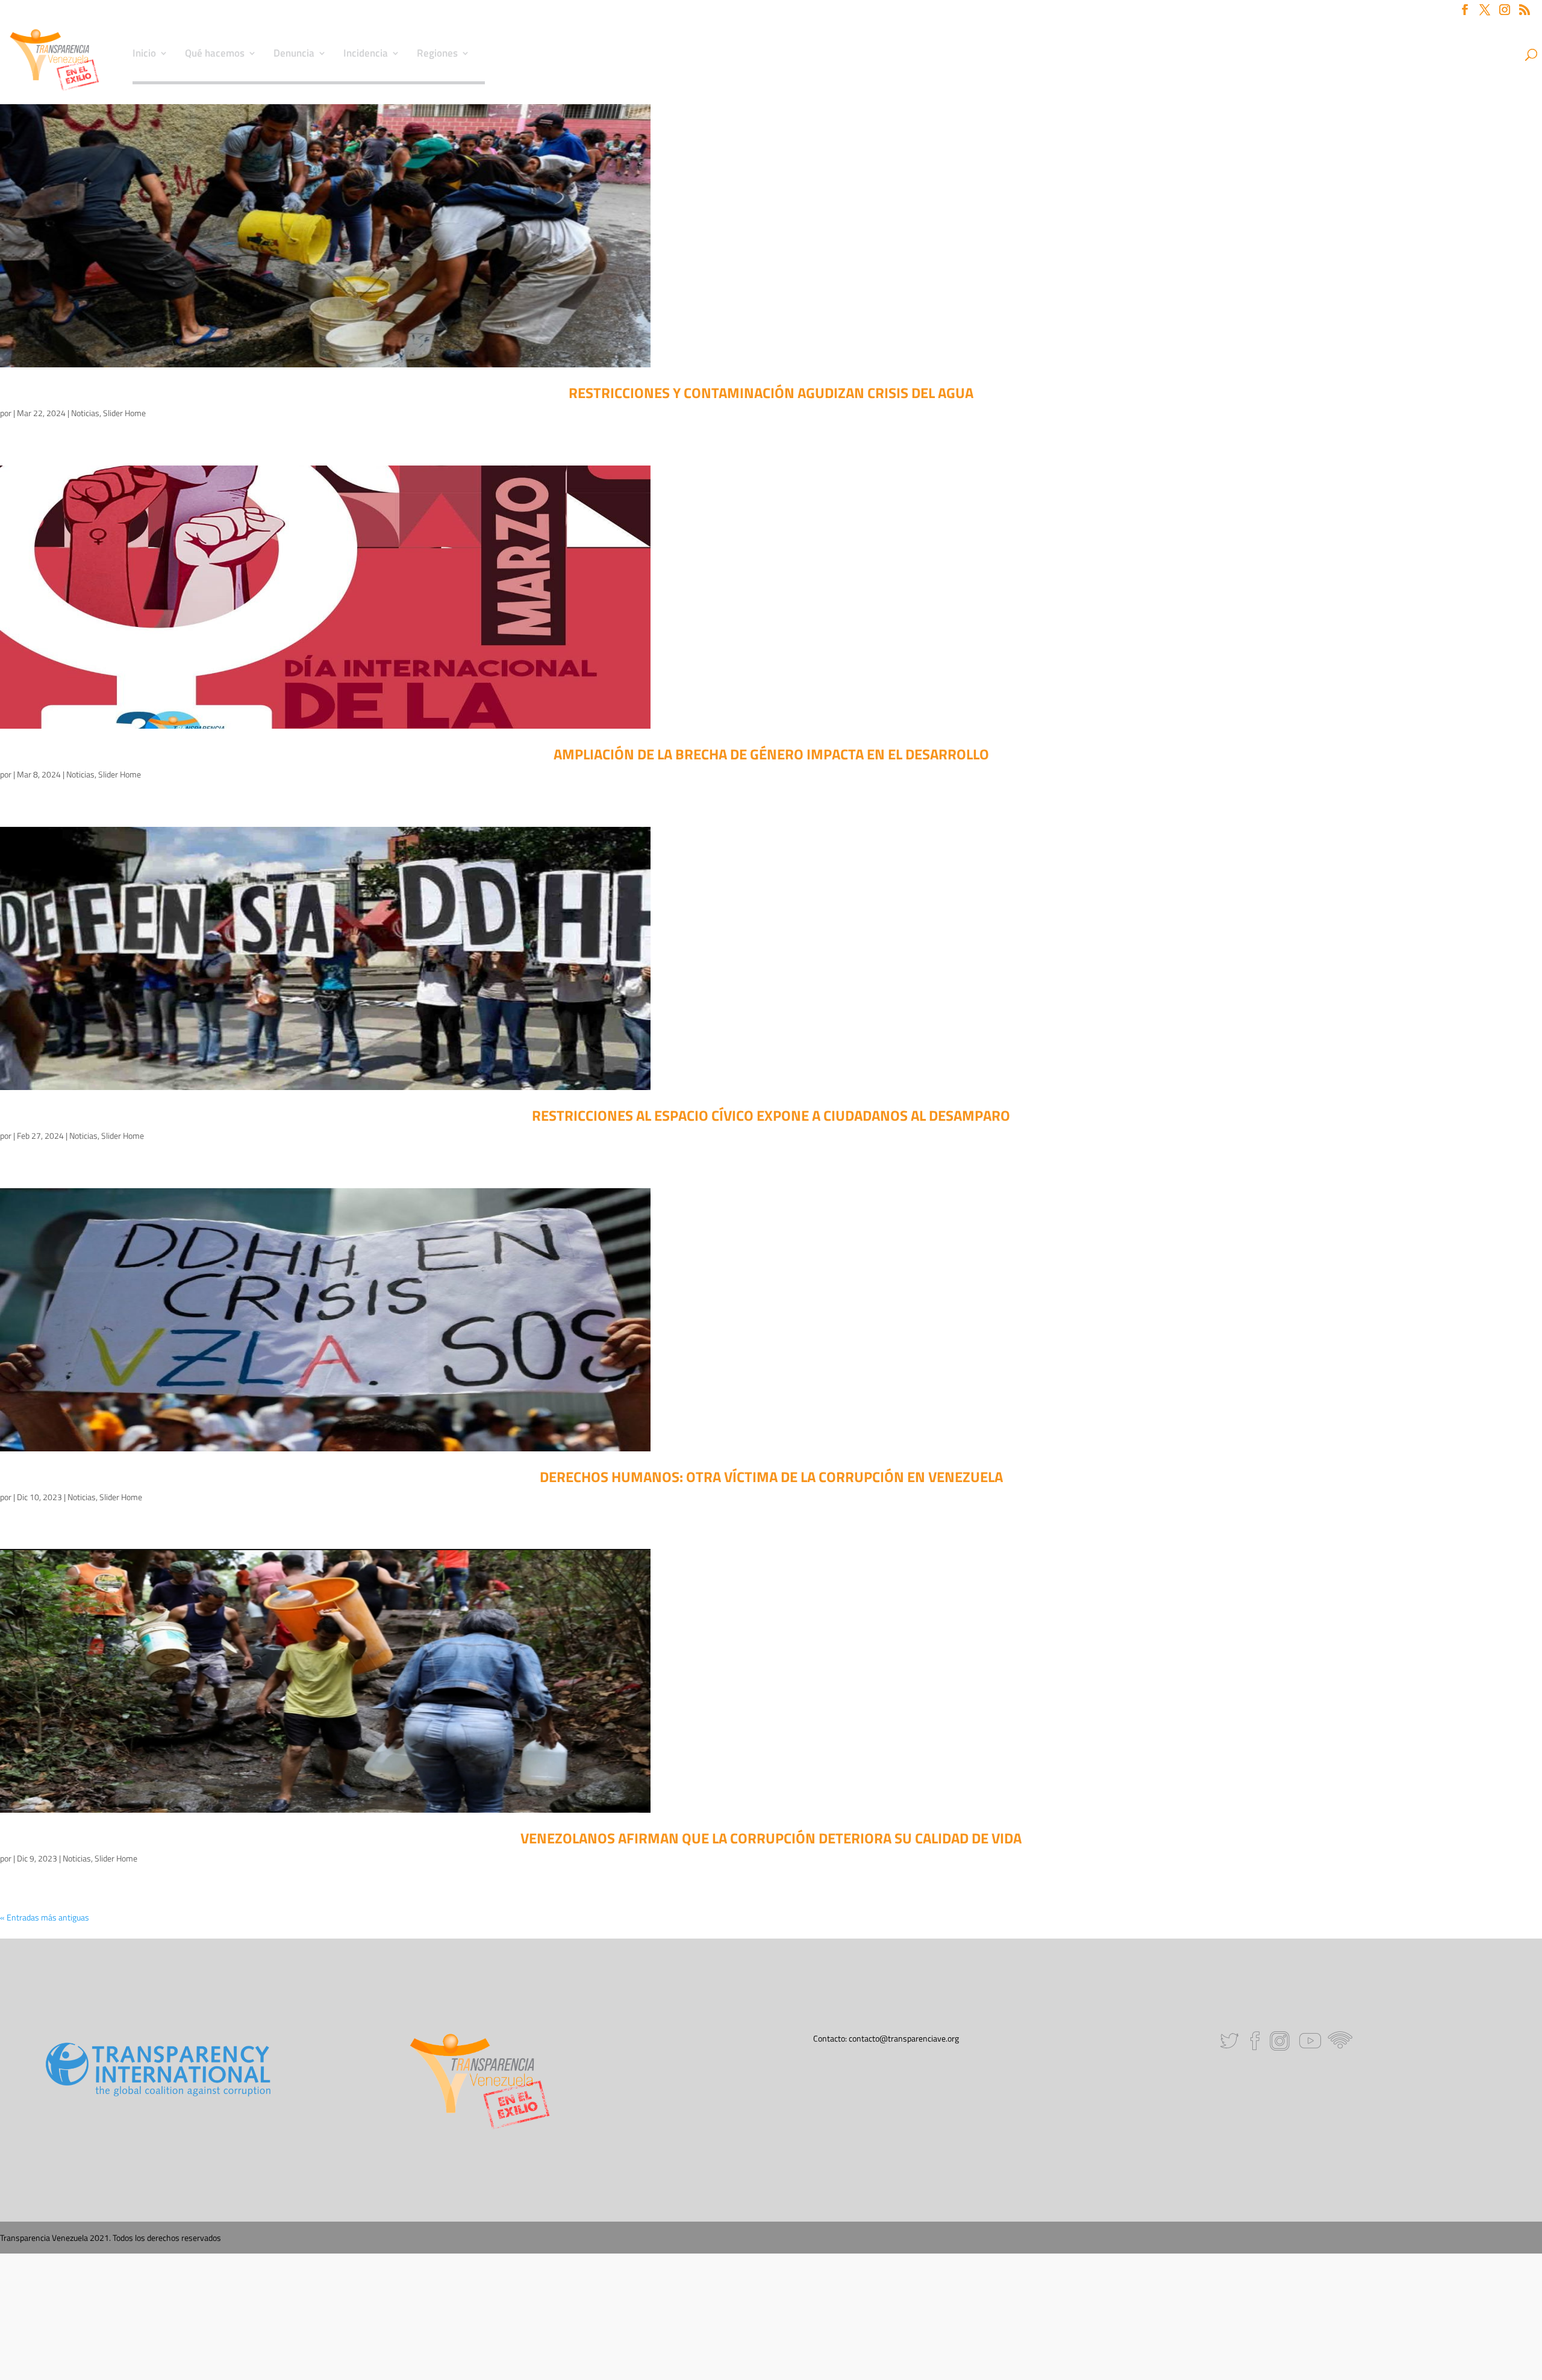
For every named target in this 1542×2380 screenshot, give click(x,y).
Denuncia (294, 55)
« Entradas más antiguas (45, 1917)
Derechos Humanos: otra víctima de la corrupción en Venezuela (771, 1477)
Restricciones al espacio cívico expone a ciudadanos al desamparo (771, 1115)
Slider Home (124, 413)
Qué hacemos (215, 55)
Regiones (437, 55)
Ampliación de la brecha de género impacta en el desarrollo (771, 754)
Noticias (85, 413)
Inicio (144, 55)
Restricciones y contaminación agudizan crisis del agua (771, 393)
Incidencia (366, 55)
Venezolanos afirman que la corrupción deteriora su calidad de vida (771, 1838)
